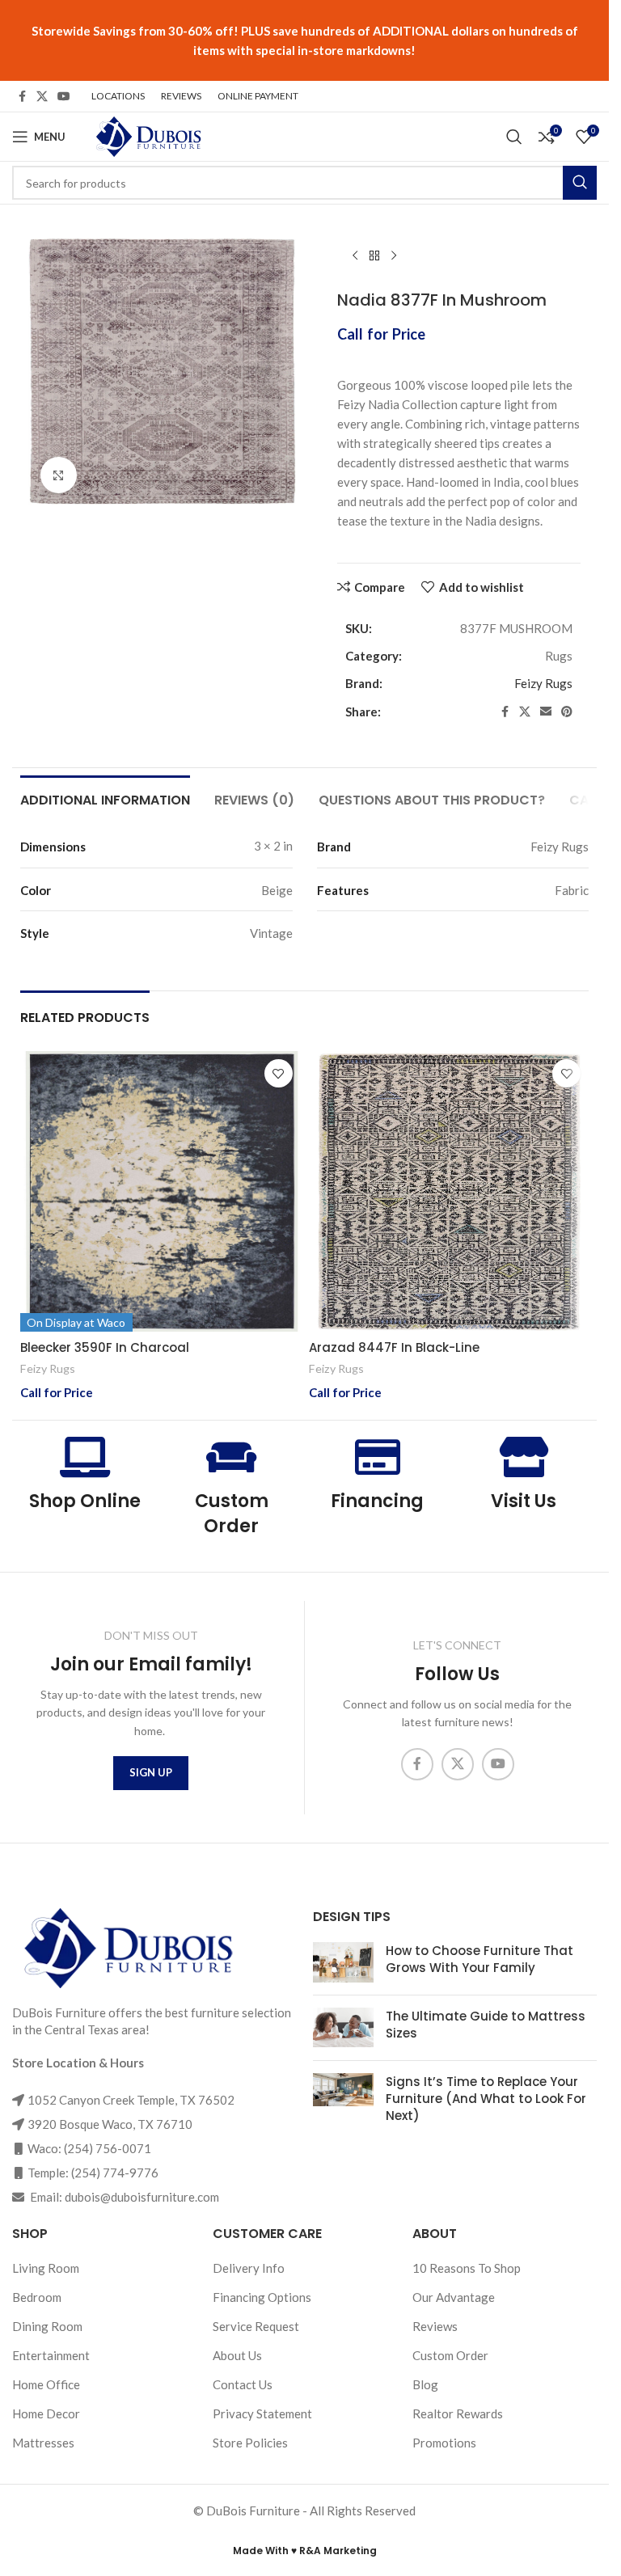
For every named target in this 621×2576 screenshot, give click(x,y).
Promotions (444, 2443)
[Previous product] (355, 256)
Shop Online (85, 1501)
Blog (425, 2384)
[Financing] (378, 1457)
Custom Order (232, 1514)
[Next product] (394, 256)
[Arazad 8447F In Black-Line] (449, 1191)
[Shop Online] (85, 1457)
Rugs (559, 656)
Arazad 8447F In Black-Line (394, 1347)
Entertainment (51, 2355)
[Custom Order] (231, 1457)
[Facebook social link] (22, 97)
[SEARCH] (580, 183)
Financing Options (262, 2297)
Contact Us (243, 2384)
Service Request (256, 2326)
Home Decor (46, 2413)
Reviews (435, 2326)
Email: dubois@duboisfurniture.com (123, 2197)
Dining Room (47, 2326)
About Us (237, 2355)
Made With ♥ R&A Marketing (305, 2551)
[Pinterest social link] (567, 712)
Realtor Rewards (458, 2413)
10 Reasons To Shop (467, 2268)
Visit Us (524, 1501)
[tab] (105, 798)
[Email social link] (546, 712)
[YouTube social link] (64, 97)
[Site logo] (147, 135)
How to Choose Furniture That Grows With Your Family (479, 1959)
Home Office (46, 2384)
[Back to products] (374, 256)
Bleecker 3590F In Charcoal (105, 1347)
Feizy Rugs (543, 683)
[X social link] (42, 97)
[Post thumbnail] (343, 1962)
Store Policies (250, 2443)
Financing (377, 1501)
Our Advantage (454, 2297)
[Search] (514, 137)
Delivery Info (249, 2268)
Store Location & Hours (78, 2063)
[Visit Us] (524, 1457)
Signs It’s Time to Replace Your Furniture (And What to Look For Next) (486, 2099)
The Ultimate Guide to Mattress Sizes (486, 2025)
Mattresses (43, 2443)
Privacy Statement (262, 2413)
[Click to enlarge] (59, 475)
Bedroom (37, 2297)
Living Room (46, 2268)
